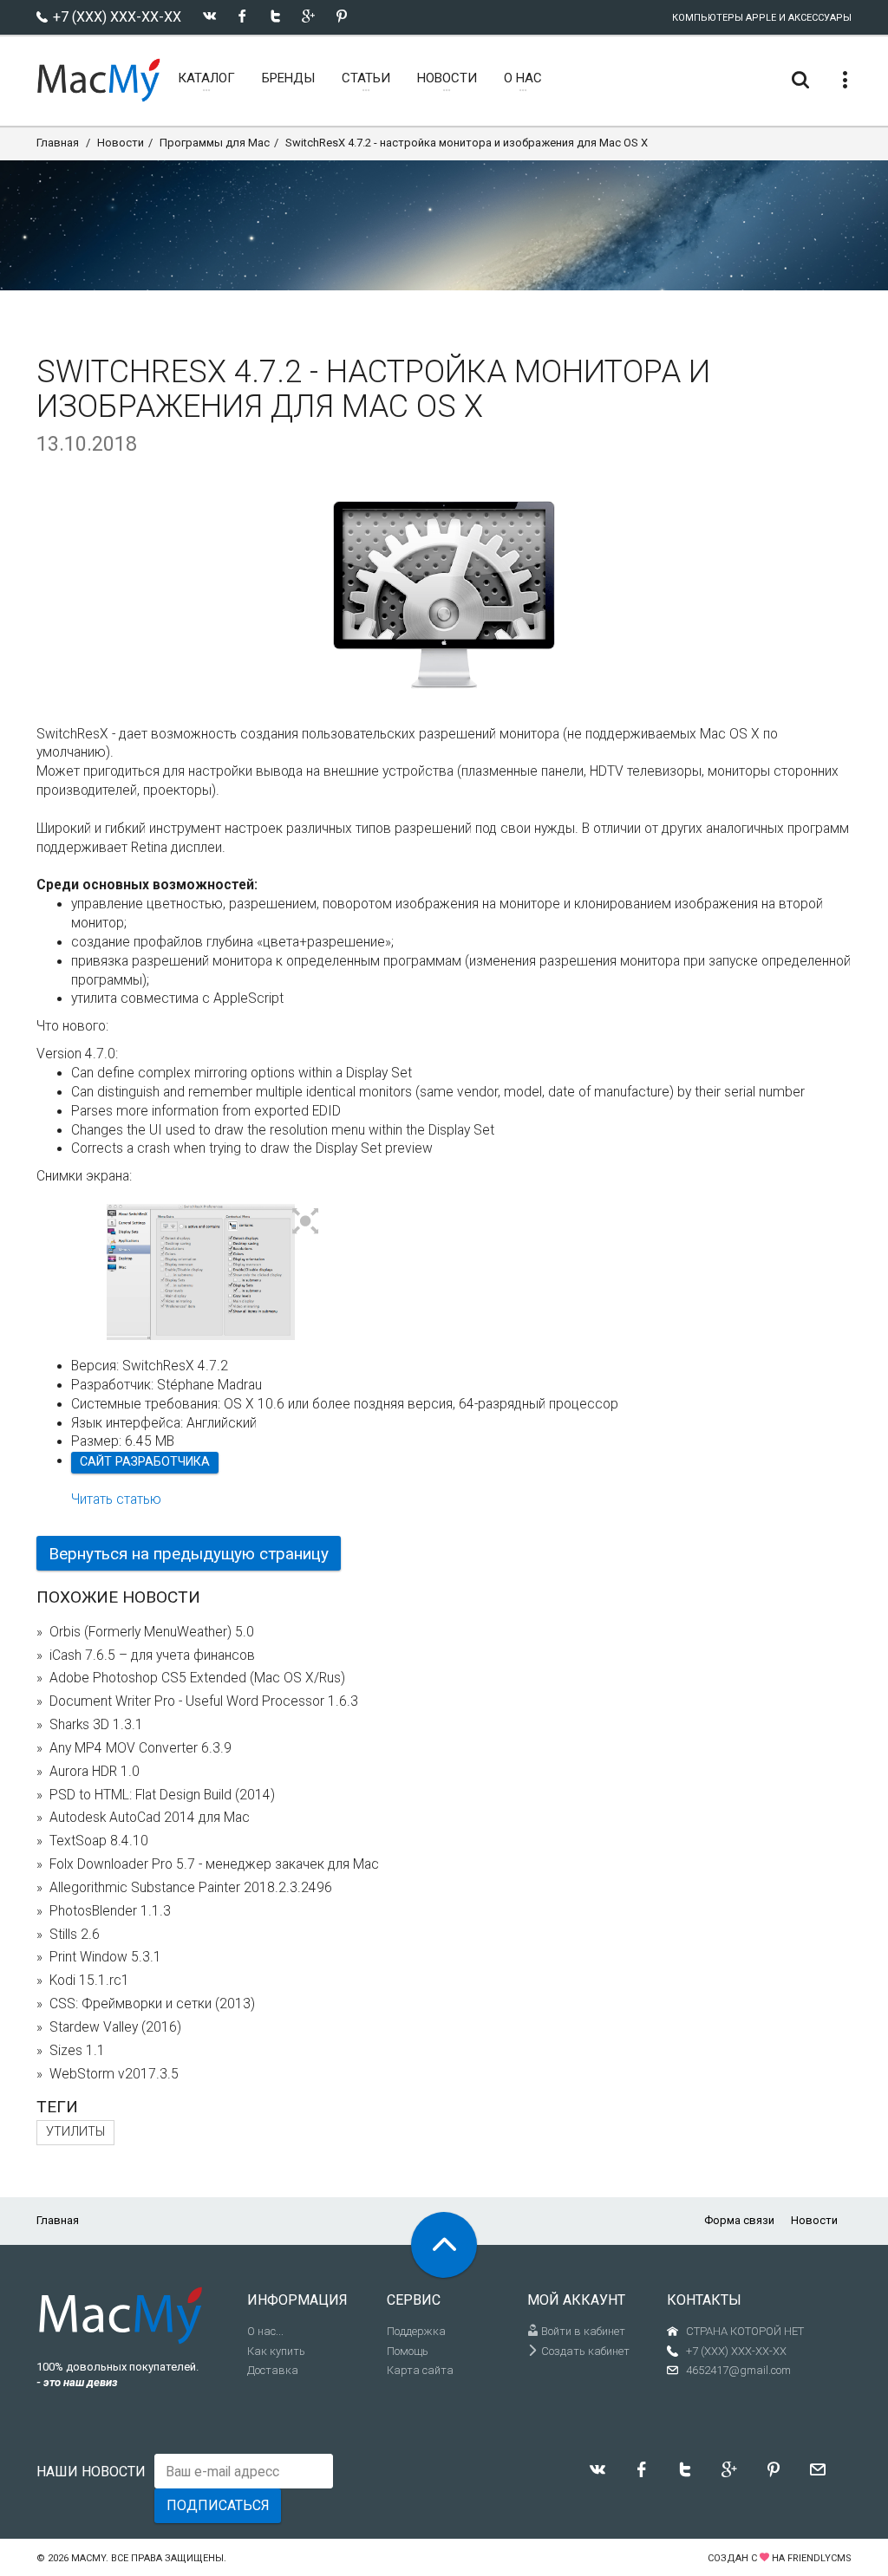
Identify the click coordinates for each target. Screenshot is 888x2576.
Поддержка (416, 2331)
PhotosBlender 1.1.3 (110, 1911)
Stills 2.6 (75, 1935)
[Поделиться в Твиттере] (275, 16)
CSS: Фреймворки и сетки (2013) (152, 2004)
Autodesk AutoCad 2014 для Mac (150, 1818)
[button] (306, 1222)
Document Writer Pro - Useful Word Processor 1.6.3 (204, 1701)
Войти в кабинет (582, 2331)
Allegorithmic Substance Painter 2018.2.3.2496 (191, 1888)
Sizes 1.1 (77, 2051)
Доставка (273, 2370)
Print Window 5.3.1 (105, 1957)
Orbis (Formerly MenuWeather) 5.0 (152, 1632)
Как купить (276, 2351)
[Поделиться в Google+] (308, 16)
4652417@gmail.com (738, 2370)
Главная (58, 143)
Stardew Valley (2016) (115, 2027)
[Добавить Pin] (341, 16)
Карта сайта (420, 2370)
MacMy (88, 2558)
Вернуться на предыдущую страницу (189, 1554)
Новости (121, 143)
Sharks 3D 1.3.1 (96, 1725)
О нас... (265, 2331)
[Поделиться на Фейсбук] (242, 16)
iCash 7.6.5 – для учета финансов (152, 1656)
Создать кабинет (584, 2351)
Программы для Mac (215, 143)
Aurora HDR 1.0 (95, 1772)
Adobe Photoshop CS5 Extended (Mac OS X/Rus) (197, 1678)
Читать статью (116, 1499)
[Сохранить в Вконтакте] (209, 16)
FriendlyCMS (819, 2558)
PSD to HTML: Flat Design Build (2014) (162, 1795)
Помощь (408, 2351)
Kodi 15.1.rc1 (89, 1981)
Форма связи (739, 2220)
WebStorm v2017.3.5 (114, 2074)
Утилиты (75, 2132)
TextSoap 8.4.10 (99, 1841)
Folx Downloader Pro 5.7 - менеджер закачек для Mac (214, 1864)
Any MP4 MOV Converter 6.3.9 (140, 1748)
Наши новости (91, 2472)
